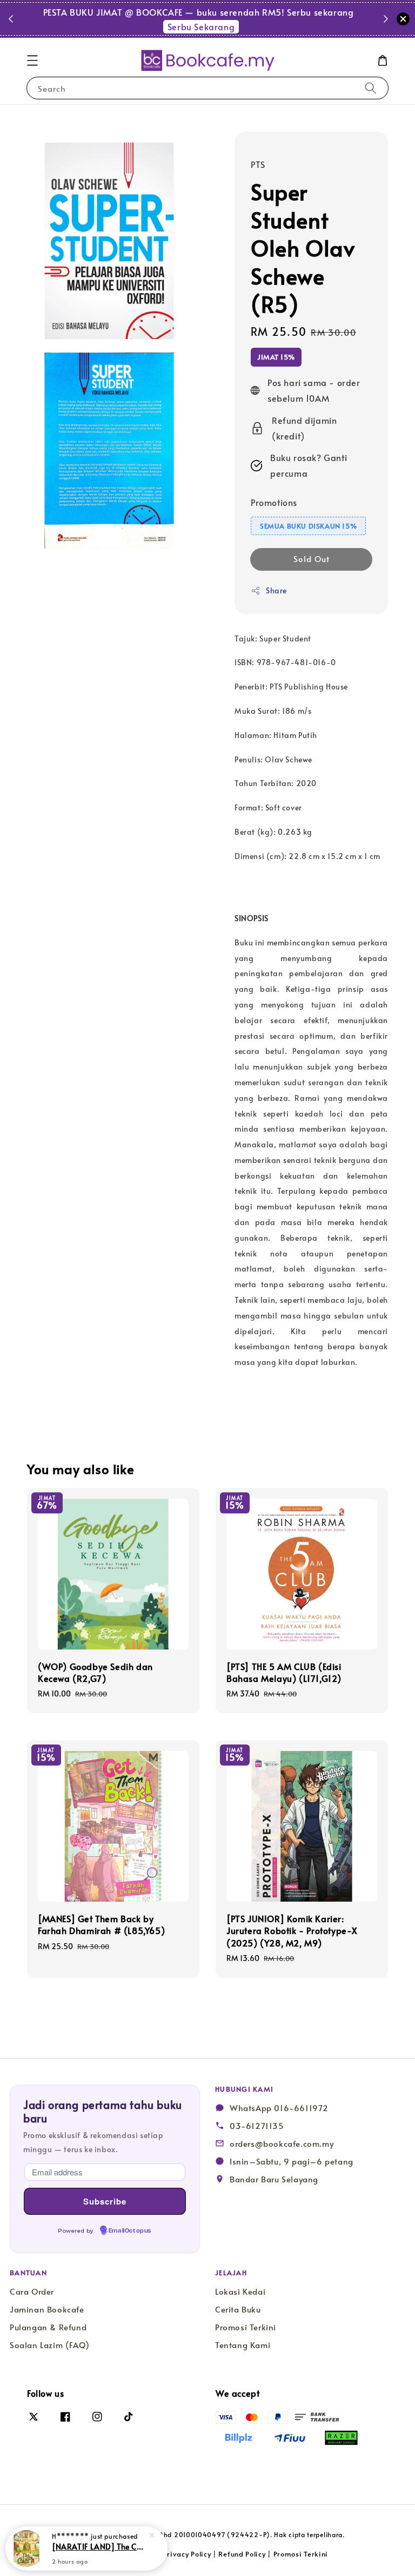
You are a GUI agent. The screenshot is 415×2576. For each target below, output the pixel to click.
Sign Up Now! (268, 18)
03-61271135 (257, 2126)
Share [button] (276, 590)
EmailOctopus (130, 2231)
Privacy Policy (187, 2554)
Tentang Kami (243, 2345)
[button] (32, 60)
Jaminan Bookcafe (47, 2309)
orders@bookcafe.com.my (282, 2144)
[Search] (371, 88)
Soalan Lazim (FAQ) (50, 2345)
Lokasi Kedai (240, 2291)
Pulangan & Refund (48, 2327)
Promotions (274, 502)
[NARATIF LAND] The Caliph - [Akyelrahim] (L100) (99, 2546)
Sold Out (312, 559)
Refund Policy (242, 2554)
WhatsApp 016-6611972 (279, 2108)
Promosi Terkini (246, 2327)
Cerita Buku (238, 2309)
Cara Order (32, 2291)
